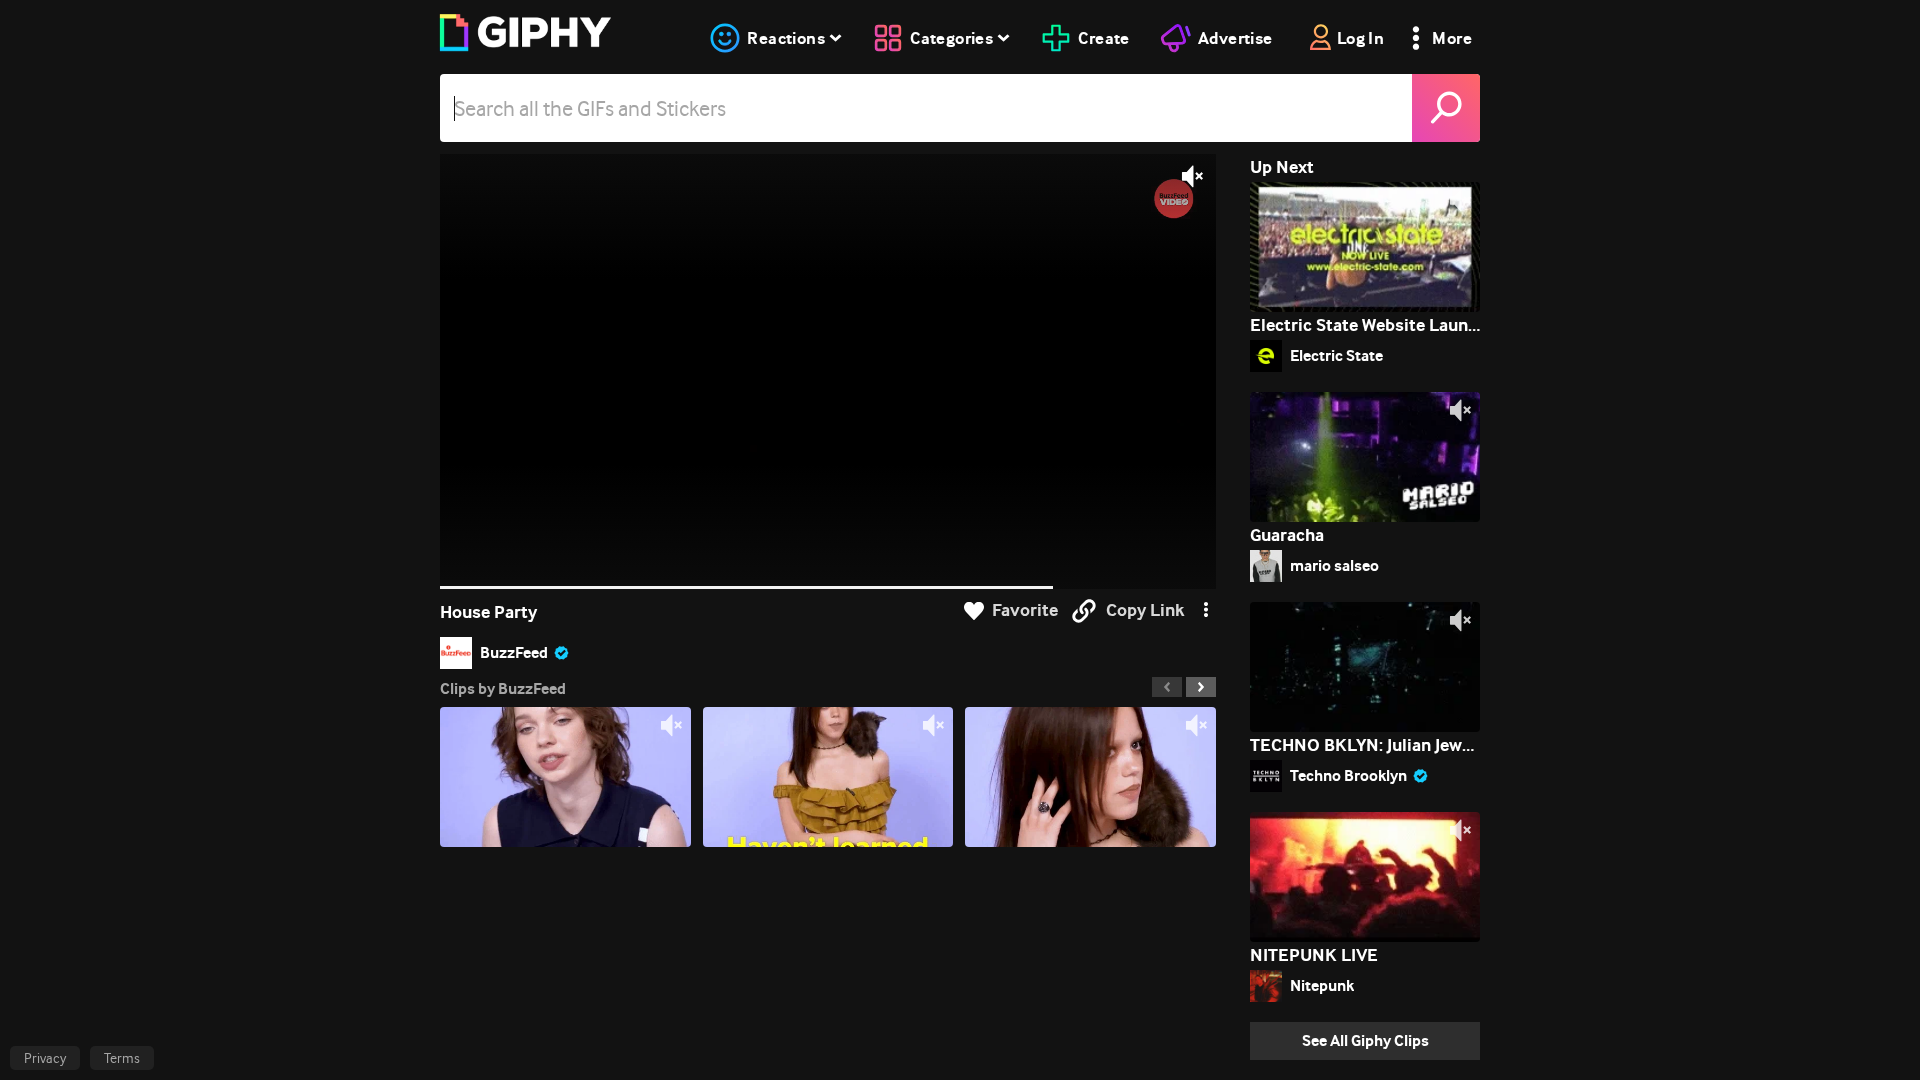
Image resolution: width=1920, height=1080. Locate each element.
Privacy (45, 1058)
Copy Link (1145, 610)
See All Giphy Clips (1365, 1040)
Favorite (1025, 610)
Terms (122, 1058)
